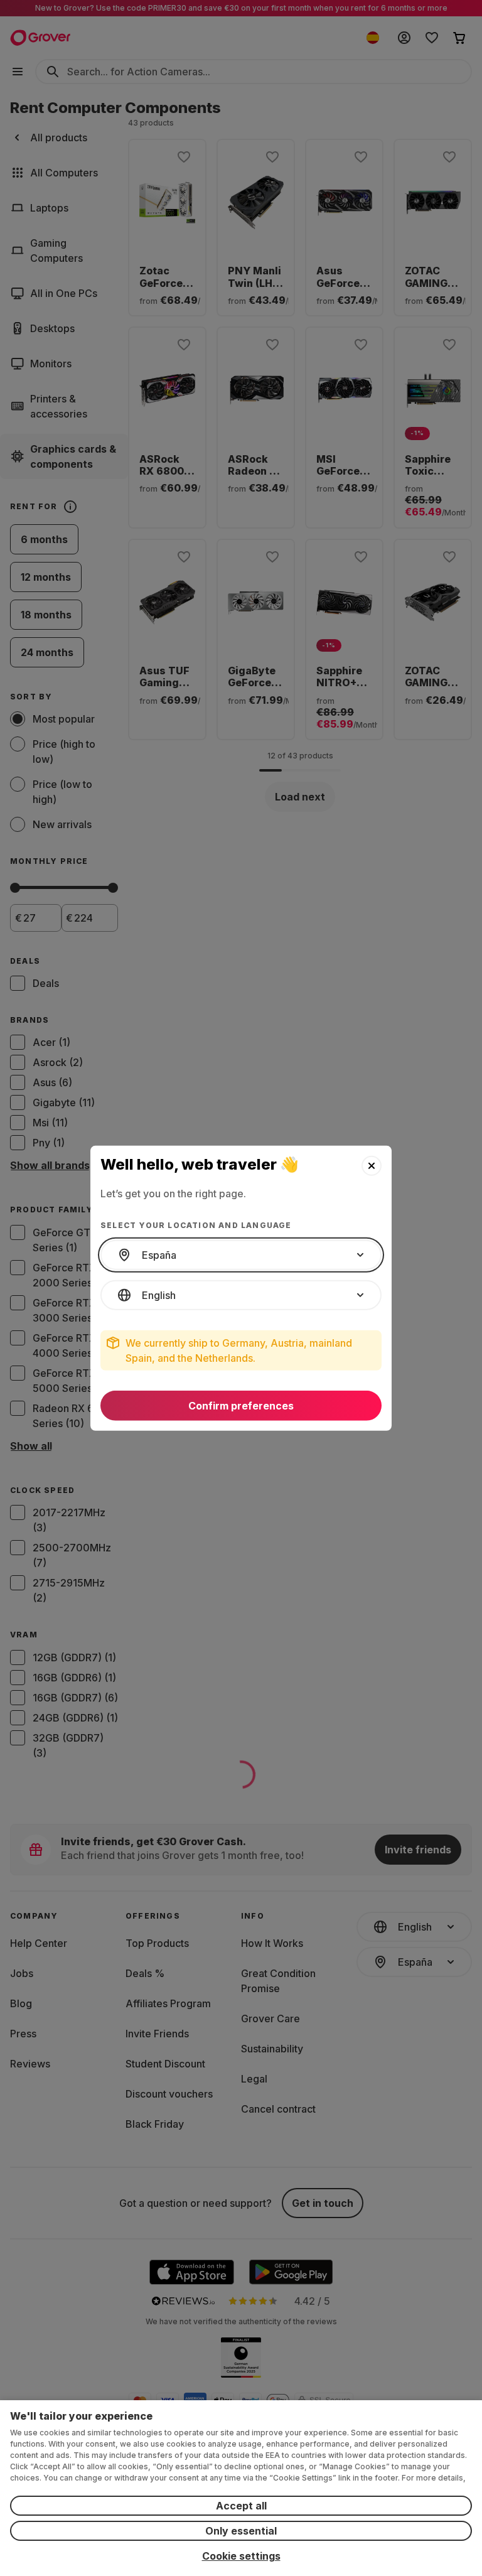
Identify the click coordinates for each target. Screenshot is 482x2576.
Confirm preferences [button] (241, 1406)
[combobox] (241, 1255)
